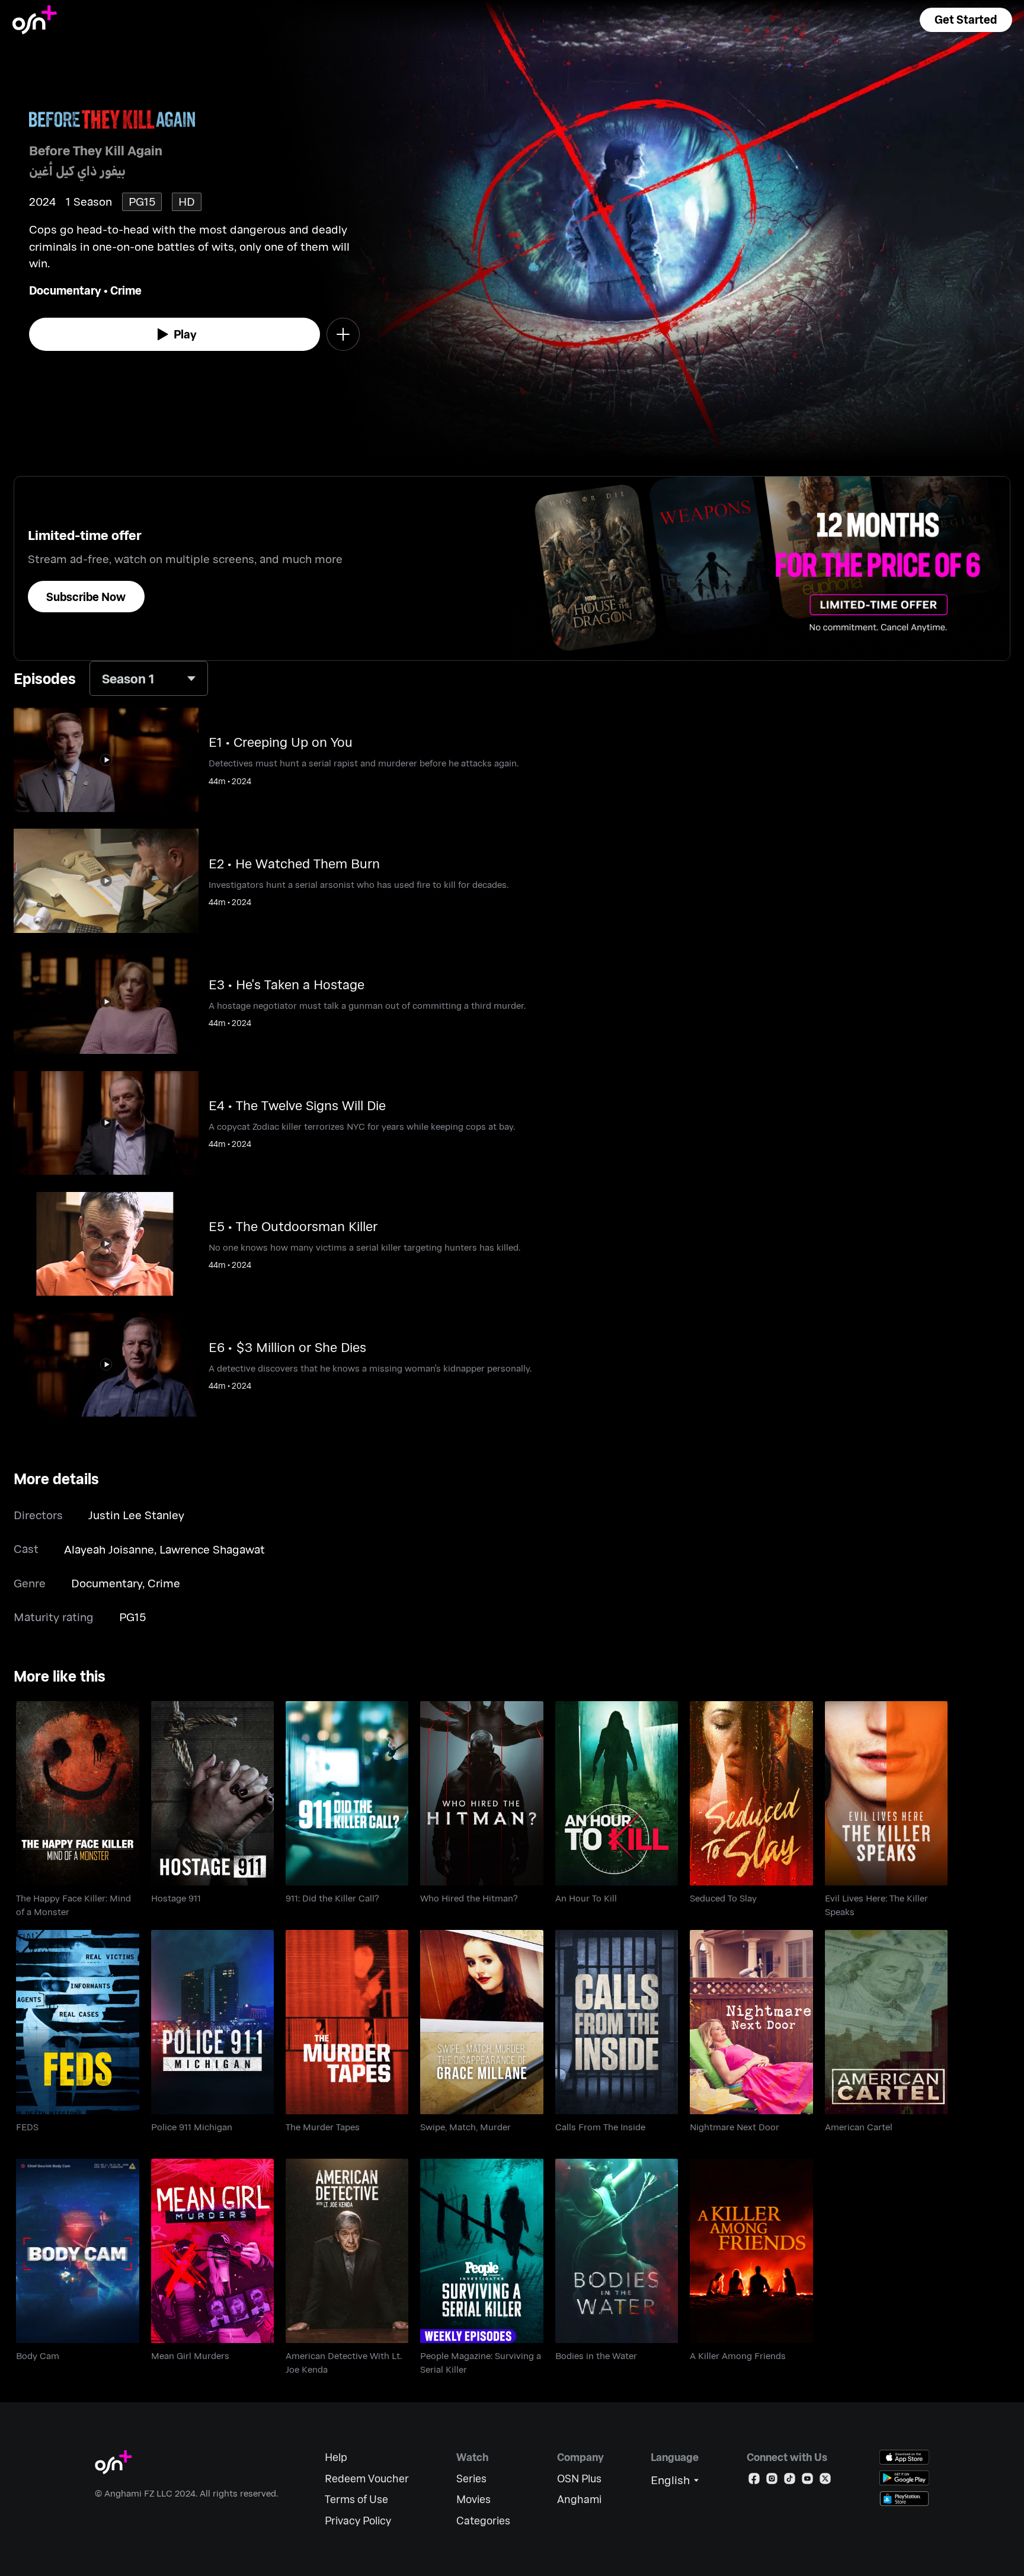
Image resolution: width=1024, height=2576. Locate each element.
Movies (473, 2499)
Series (471, 2478)
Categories (483, 2521)
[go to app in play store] (904, 2478)
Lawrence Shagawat (212, 1549)
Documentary (65, 290)
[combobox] (149, 678)
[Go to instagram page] (772, 2481)
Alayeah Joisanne (109, 1549)
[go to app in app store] (904, 2457)
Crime (126, 290)
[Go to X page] (825, 2481)
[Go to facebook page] (754, 2481)
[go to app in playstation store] (904, 2499)
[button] (966, 20)
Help (336, 2457)
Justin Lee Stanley (136, 1515)
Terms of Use (356, 2499)
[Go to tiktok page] (790, 2481)
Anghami (579, 2499)
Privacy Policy (358, 2521)
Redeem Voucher (367, 2478)
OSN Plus (579, 2478)
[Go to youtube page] (807, 2481)
